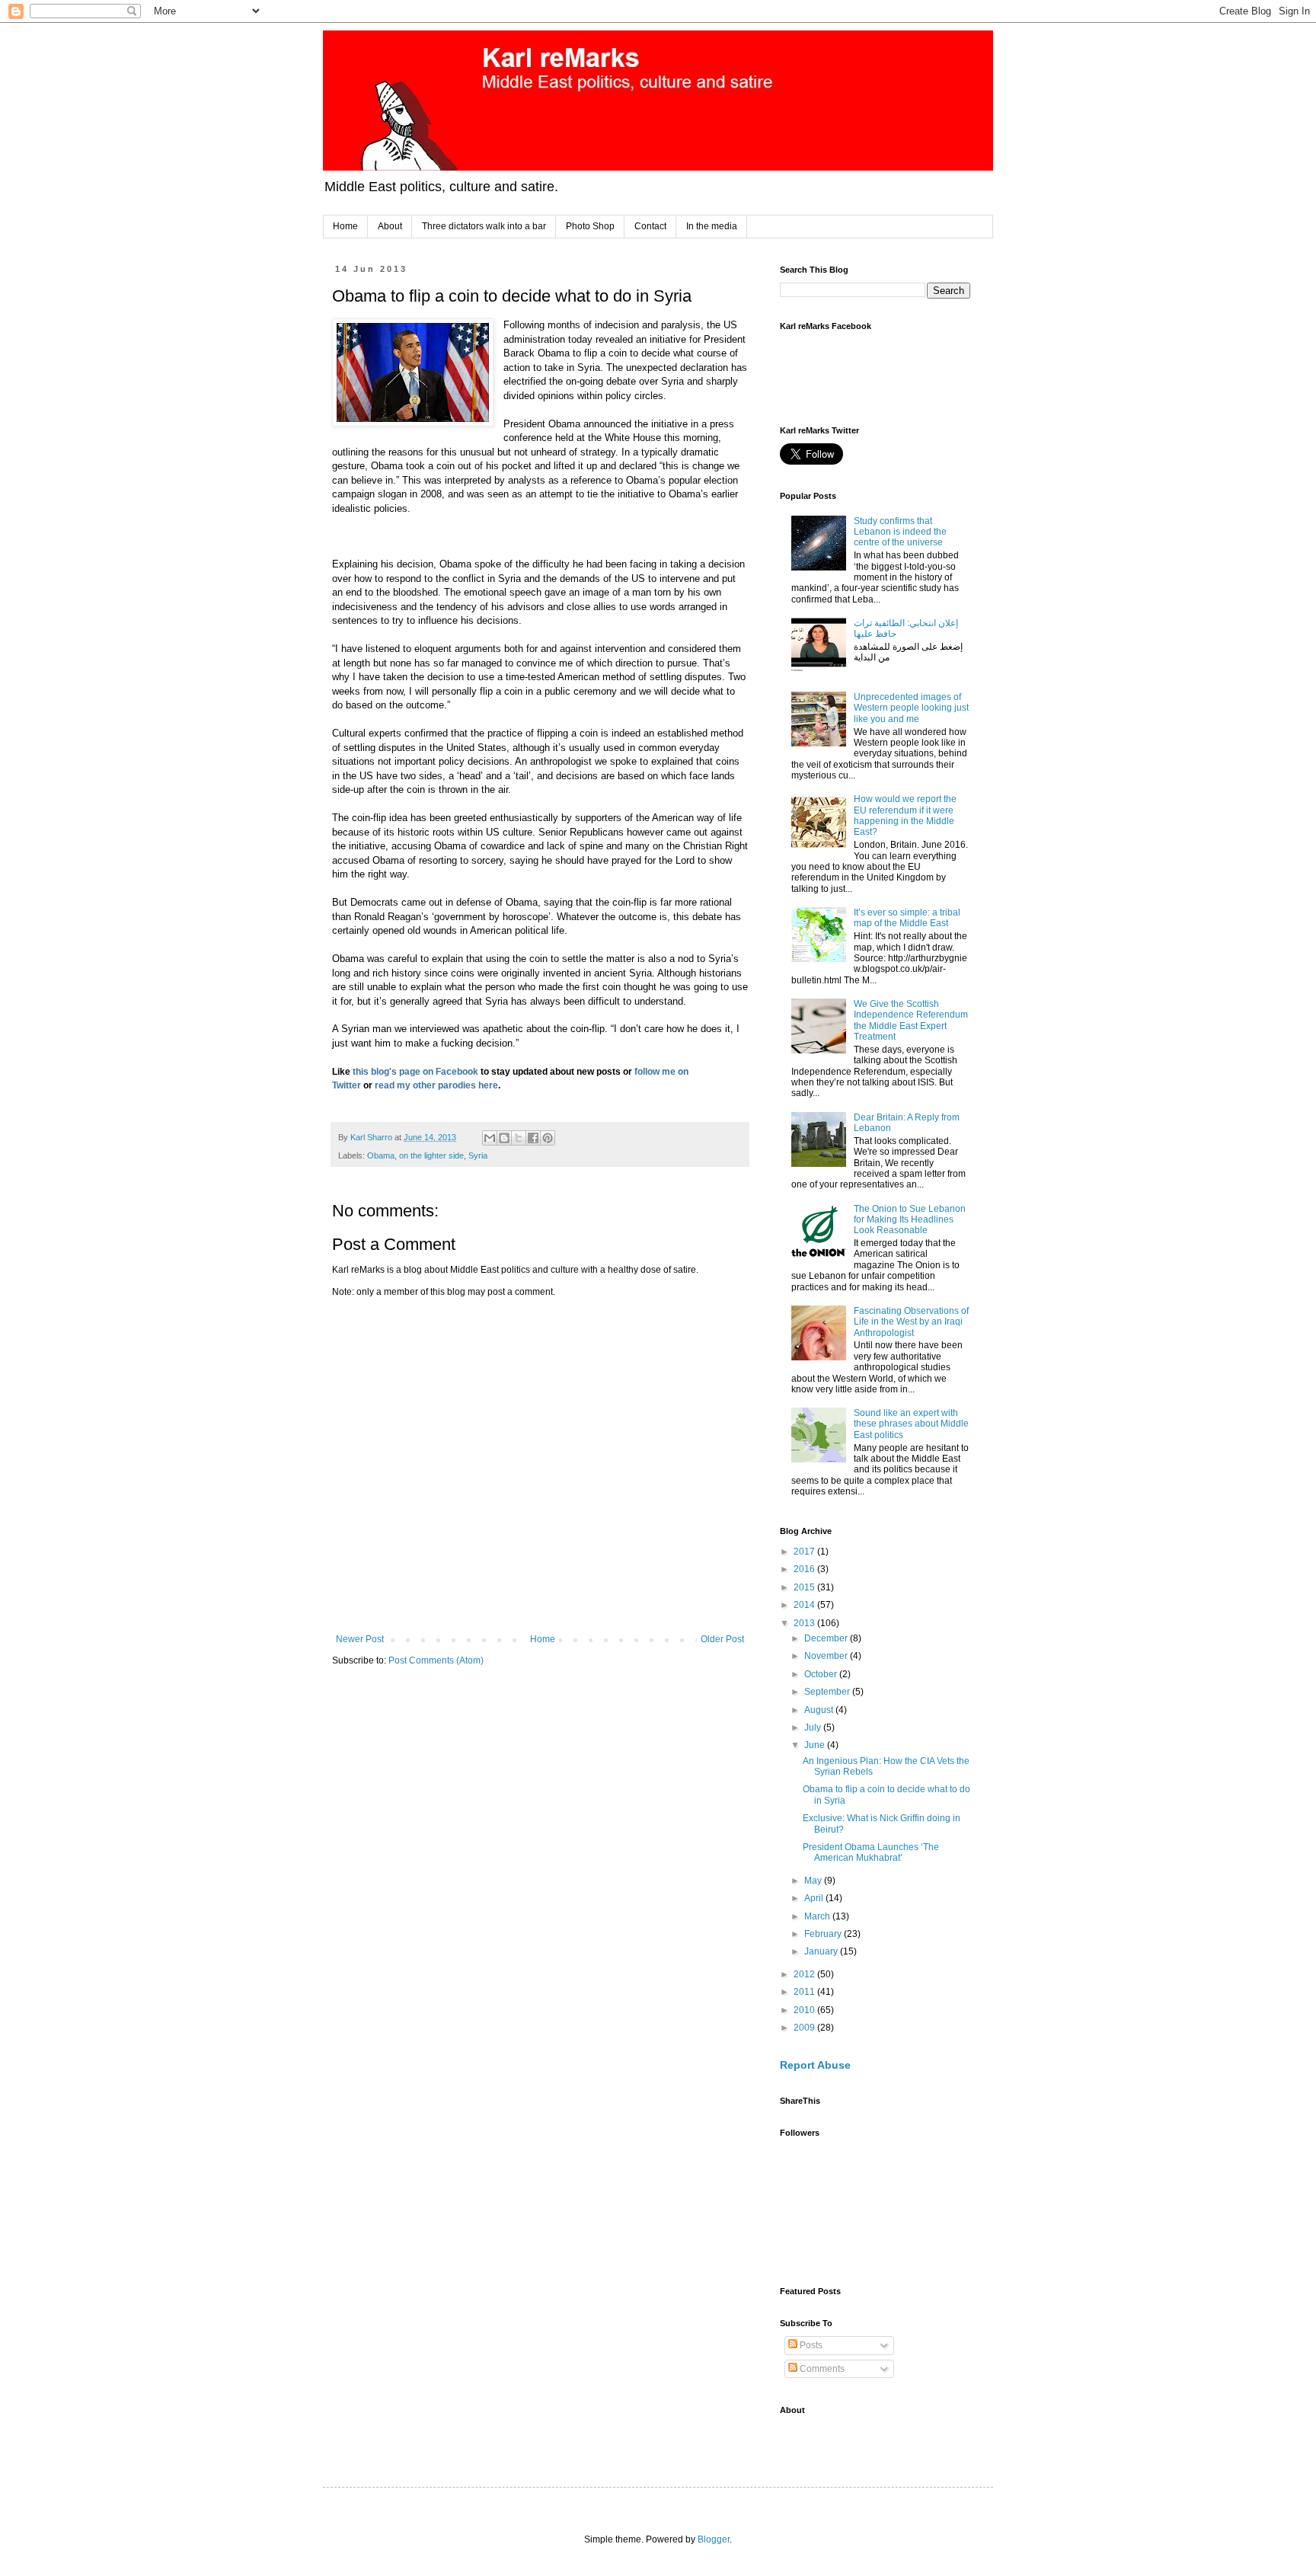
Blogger (714, 2539)
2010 (805, 2010)
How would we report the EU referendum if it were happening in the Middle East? (905, 815)
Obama (381, 1155)
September (828, 1692)
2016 (805, 1569)
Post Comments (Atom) (436, 1660)
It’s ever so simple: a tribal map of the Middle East (907, 918)
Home (345, 226)
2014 (805, 1605)
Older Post (722, 1639)
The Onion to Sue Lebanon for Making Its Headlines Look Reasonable (910, 1220)
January (822, 1951)
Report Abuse (815, 2065)
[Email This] (490, 1138)
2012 (805, 1974)
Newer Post (360, 1639)
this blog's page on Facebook (414, 1072)
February (824, 1934)
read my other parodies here (436, 1085)
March (818, 1916)
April (815, 1898)
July (814, 1727)
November (827, 1656)
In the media (712, 226)
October (822, 1674)
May (814, 1881)
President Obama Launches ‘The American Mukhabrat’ (871, 1852)
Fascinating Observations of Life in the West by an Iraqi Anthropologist (911, 1322)
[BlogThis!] (504, 1138)
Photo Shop (590, 226)
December (827, 1638)
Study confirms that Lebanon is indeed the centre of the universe (900, 532)
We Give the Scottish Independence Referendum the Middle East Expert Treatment (911, 1020)
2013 (805, 1623)
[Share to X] (519, 1138)
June (816, 1745)
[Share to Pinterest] (548, 1138)
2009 (805, 2028)
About (390, 226)
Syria (478, 1155)
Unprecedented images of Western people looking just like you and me (911, 708)
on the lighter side (431, 1155)
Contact (650, 226)
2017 (805, 1552)
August (820, 1710)
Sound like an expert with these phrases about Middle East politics (911, 1424)
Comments (821, 2369)
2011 (805, 1992)
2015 (805, 1587)
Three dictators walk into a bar (484, 226)
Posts (810, 2345)
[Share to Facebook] (533, 1138)
